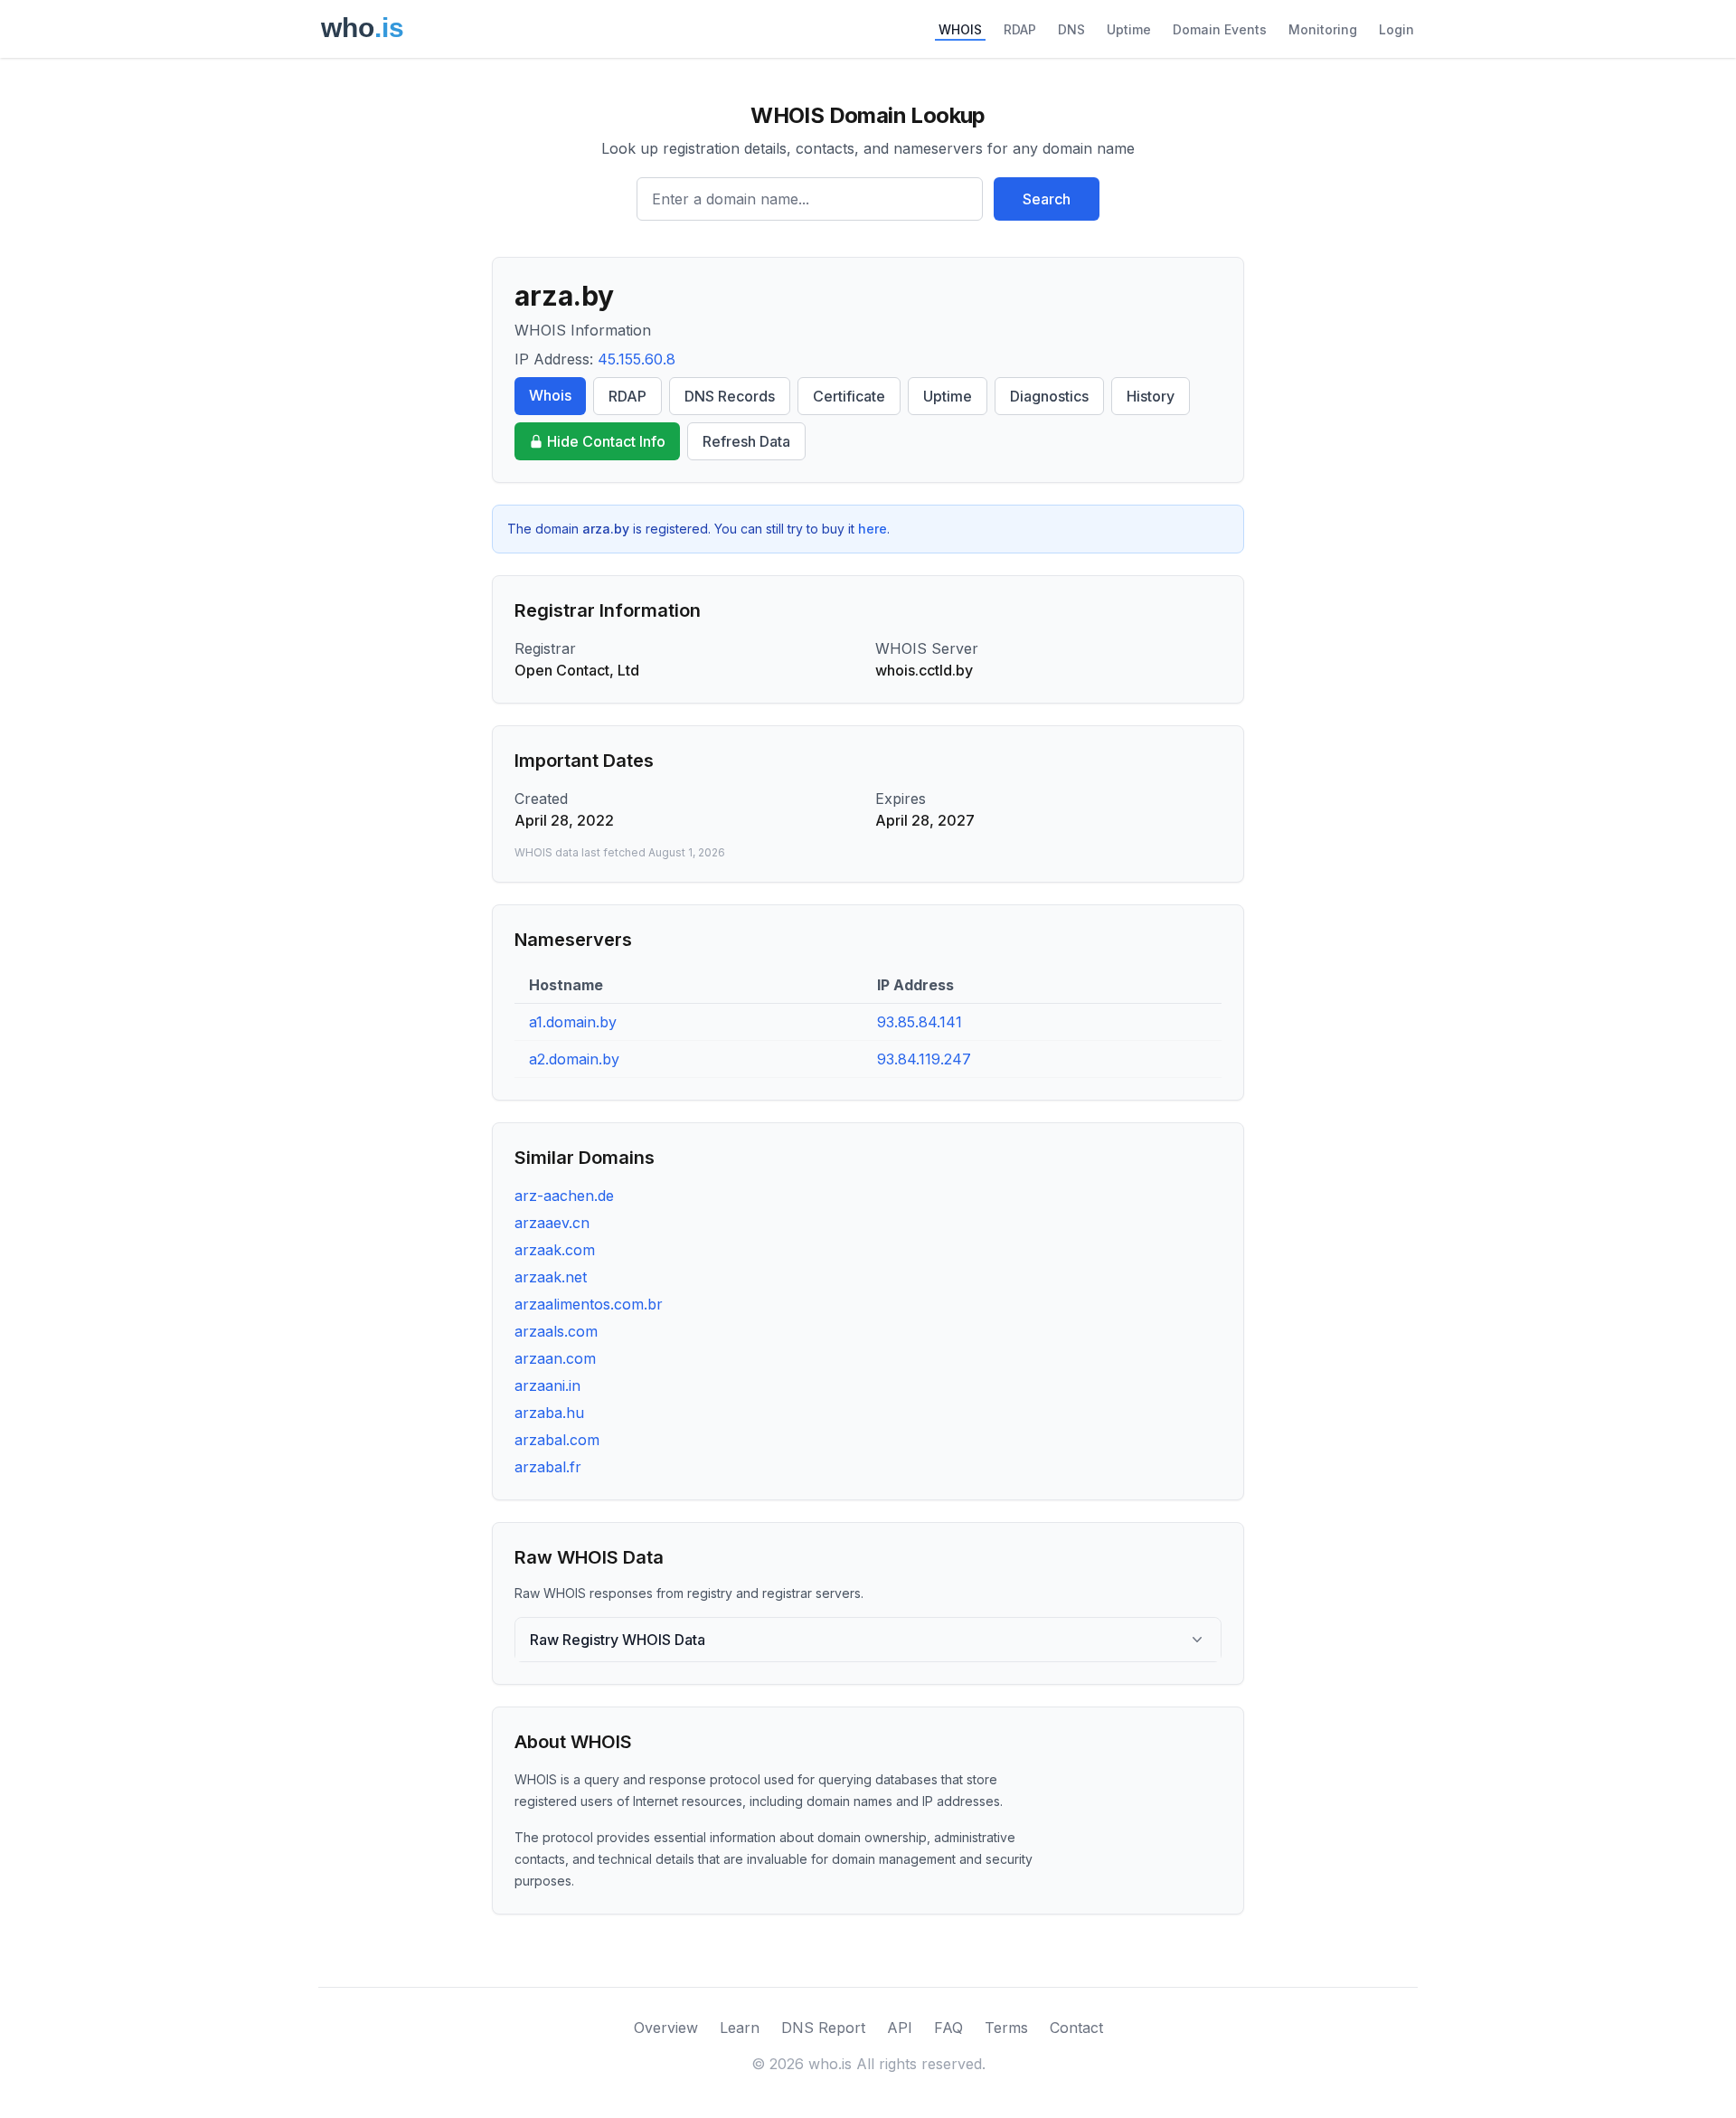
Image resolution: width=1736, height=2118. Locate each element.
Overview (666, 2028)
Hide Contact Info (606, 441)
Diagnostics (1049, 396)
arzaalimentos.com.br (589, 1304)
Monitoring (1323, 29)
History (1151, 396)
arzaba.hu (549, 1413)
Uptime (1129, 29)
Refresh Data (746, 441)
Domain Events (1220, 29)
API (900, 2028)
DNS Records (730, 396)
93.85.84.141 (920, 1022)
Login (1396, 29)
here (873, 529)
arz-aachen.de (564, 1196)
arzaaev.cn (552, 1223)
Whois (550, 395)
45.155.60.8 (637, 359)
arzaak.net (551, 1277)
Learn (740, 2028)
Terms (1006, 2028)
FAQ (948, 2028)
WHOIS (960, 29)
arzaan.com (555, 1358)
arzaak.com (555, 1250)
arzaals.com (556, 1331)
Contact (1076, 2028)
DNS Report (823, 2028)
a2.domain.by (574, 1059)
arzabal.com (557, 1440)
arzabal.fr (548, 1467)
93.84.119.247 (924, 1059)
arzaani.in (547, 1385)
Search (1047, 199)
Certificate (849, 396)
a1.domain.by (573, 1022)
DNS (1071, 29)
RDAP (1020, 29)
